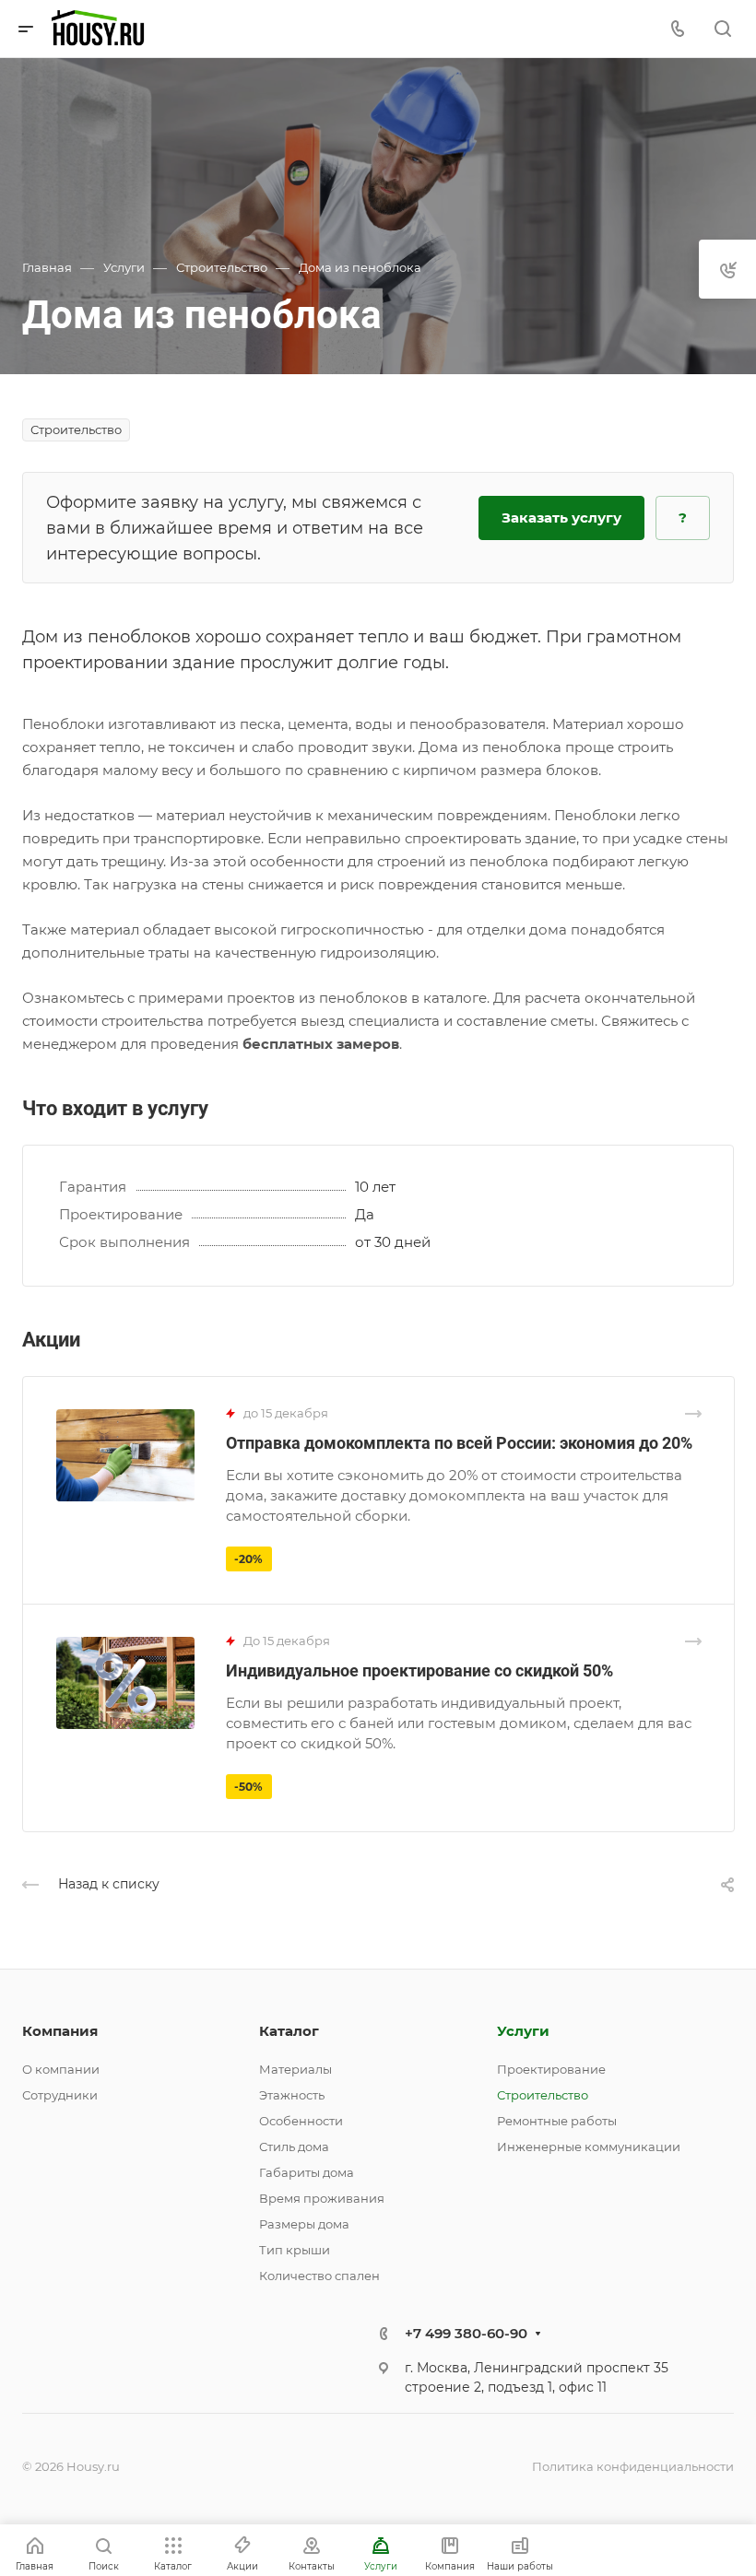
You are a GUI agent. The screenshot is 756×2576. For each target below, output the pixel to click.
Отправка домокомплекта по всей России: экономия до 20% (459, 1443)
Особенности (301, 2121)
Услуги (523, 2031)
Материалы (295, 2069)
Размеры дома (304, 2224)
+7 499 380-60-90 (466, 2333)
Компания (60, 2031)
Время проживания (322, 2198)
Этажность (292, 2095)
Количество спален (319, 2276)
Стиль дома (294, 2147)
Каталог (289, 2031)
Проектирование (551, 2069)
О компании (61, 2069)
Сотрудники (60, 2095)
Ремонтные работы (557, 2121)
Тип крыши (295, 2250)
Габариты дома (307, 2172)
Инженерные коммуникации (589, 2147)
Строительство (543, 2095)
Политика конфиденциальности (633, 2466)
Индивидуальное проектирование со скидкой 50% (419, 1670)
